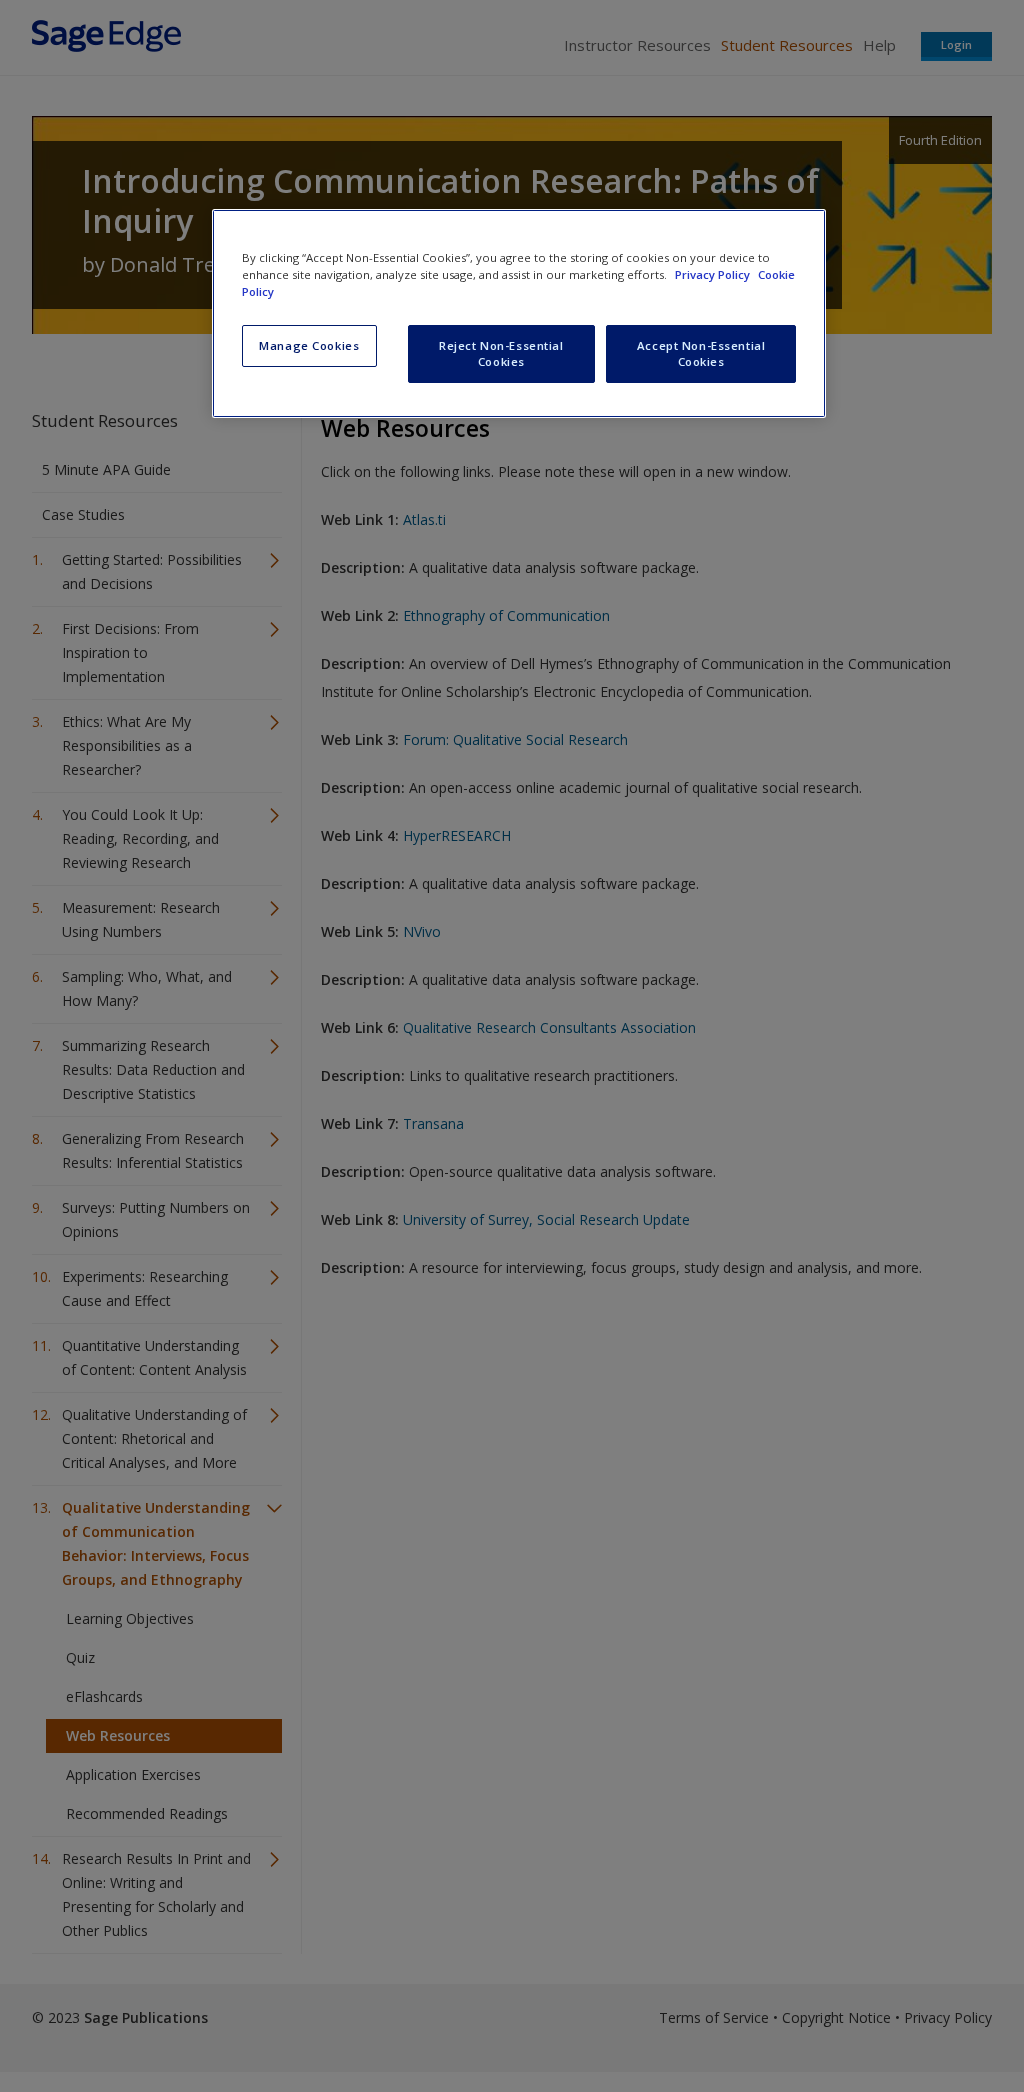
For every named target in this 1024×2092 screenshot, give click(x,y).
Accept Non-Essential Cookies (701, 353)
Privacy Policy (714, 274)
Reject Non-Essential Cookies (501, 353)
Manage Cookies (309, 345)
